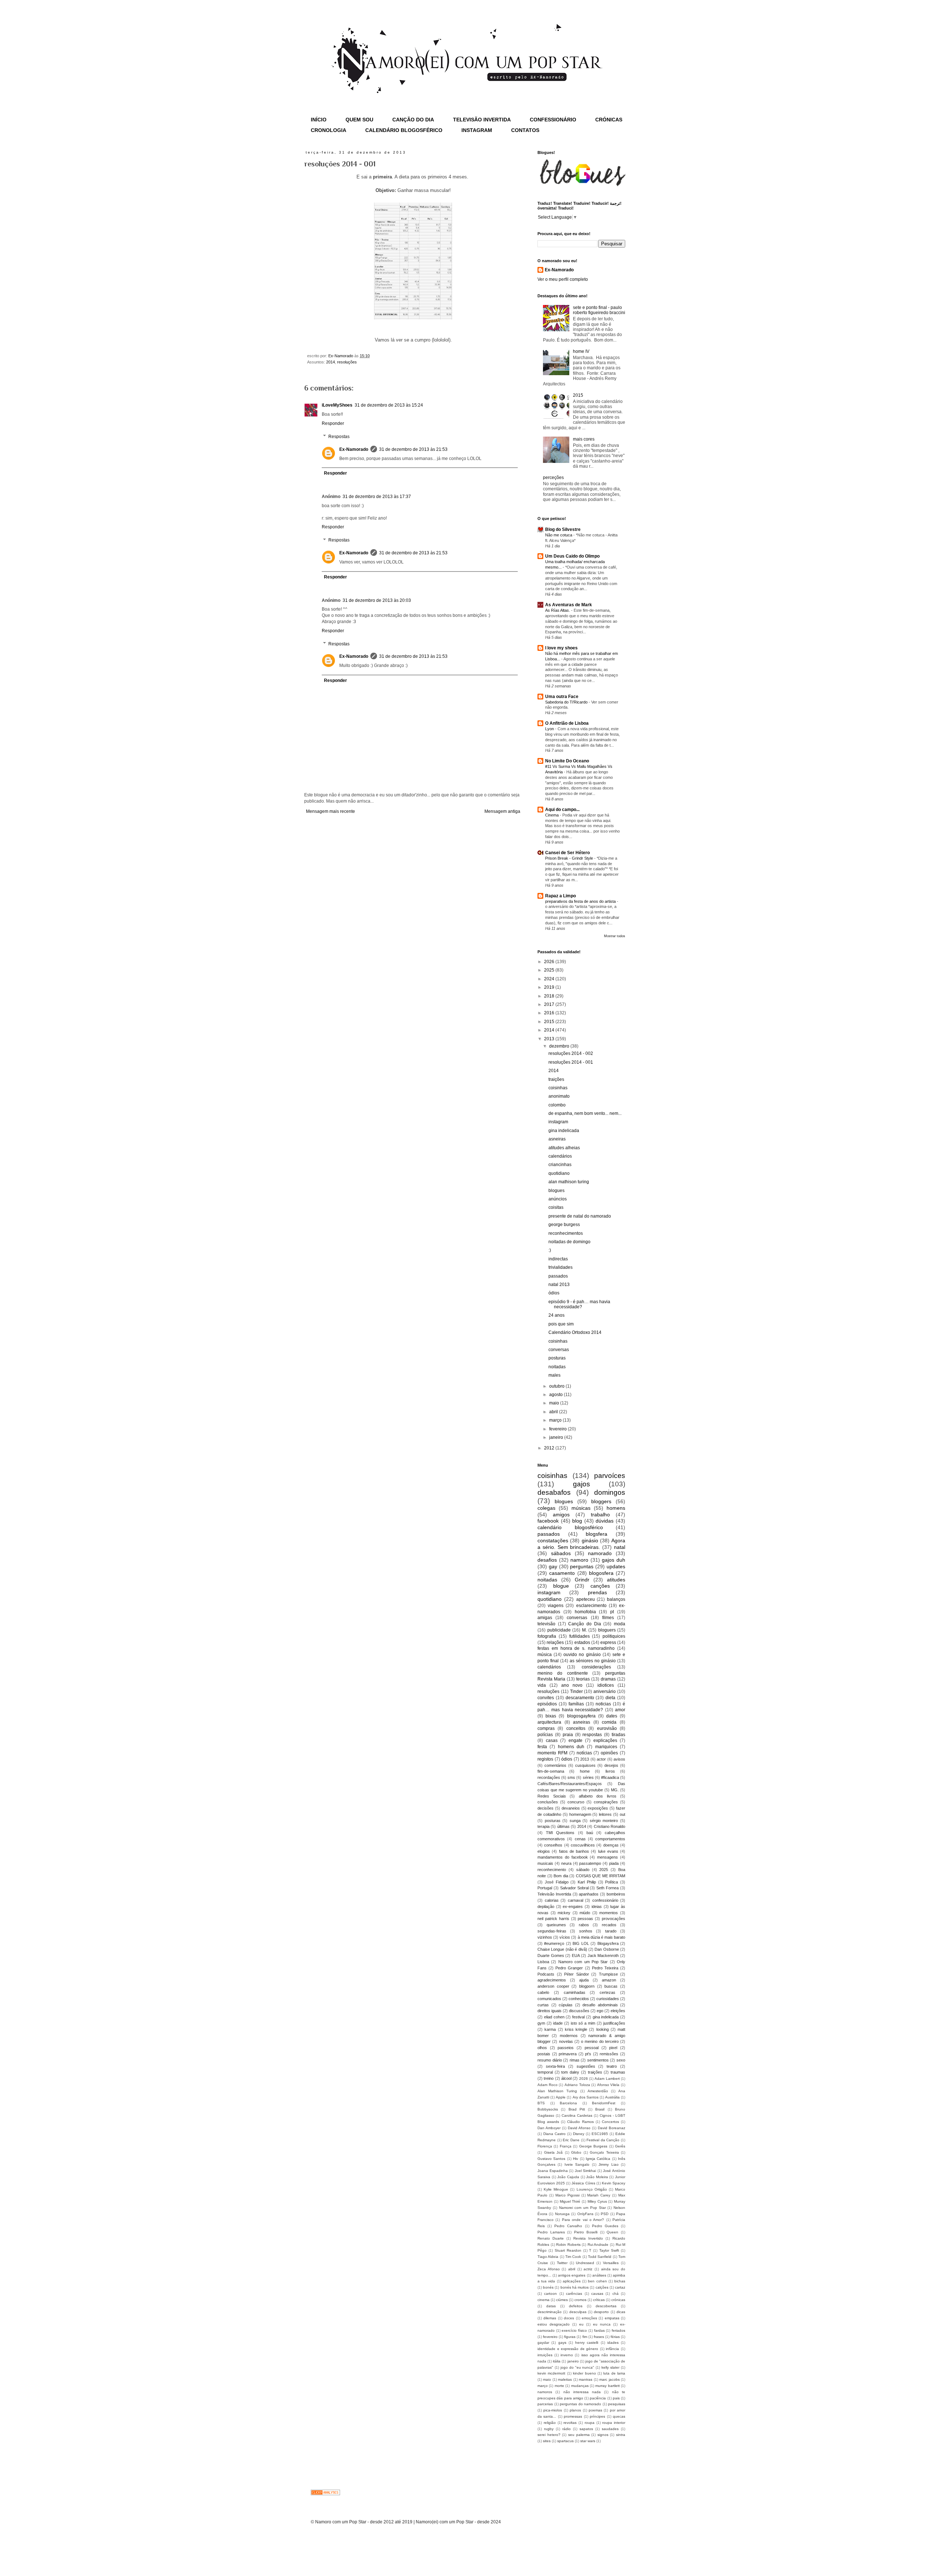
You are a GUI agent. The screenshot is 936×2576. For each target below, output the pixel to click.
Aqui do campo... (562, 810)
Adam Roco (548, 2085)
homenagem (580, 1814)
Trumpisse (608, 1974)
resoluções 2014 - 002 (571, 1053)
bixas (551, 1716)
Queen (612, 2232)
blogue (561, 1586)
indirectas (558, 1259)
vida (542, 1685)
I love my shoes (561, 648)
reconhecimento (552, 1870)
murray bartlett (607, 2386)
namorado (600, 1553)
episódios (547, 1704)
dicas (621, 2312)
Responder (333, 423)
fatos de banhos (574, 1851)
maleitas (565, 2379)
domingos (610, 1492)
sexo (621, 2060)
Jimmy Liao (608, 2164)
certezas (607, 1992)
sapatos (586, 2429)
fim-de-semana (551, 1771)
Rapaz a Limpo (561, 896)
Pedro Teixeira (605, 1968)
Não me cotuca (559, 535)
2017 (550, 1004)
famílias (576, 1704)
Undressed (585, 2263)
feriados (618, 2330)
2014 (331, 362)
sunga (575, 1821)
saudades (610, 2429)
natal (620, 1547)
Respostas (339, 437)
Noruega (562, 2214)
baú (590, 1833)
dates (612, 1716)
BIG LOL (581, 1943)
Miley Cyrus (597, 2201)
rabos (584, 1925)
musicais (545, 1863)
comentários (555, 1765)
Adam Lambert (607, 2079)
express (608, 1642)
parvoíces (610, 1476)
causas (597, 2294)
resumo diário (550, 2060)
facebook (548, 1521)
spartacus (565, 2441)
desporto (601, 2312)
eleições (618, 2011)
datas (551, 2306)
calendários (560, 1156)
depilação (546, 1906)
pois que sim (561, 1324)
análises (599, 2275)
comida (609, 1722)
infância (612, 2349)
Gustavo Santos (551, 2159)
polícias (545, 1735)
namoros (545, 2392)
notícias (584, 1753)
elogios (544, 1851)
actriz (588, 2269)
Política (612, 1882)
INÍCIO (319, 120)
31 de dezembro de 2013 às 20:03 (377, 600)
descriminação (550, 2312)
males (554, 1375)
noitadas (557, 1367)
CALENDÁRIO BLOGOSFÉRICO (404, 130)
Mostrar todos (615, 936)
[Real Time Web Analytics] (325, 2494)
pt (612, 1612)
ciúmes (562, 2300)
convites (546, 1698)
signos (603, 2435)
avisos (619, 1759)
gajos (582, 1484)
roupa (590, 2423)
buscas (611, 1986)
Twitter (562, 2263)
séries (588, 1777)
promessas (573, 2416)
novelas (566, 2041)
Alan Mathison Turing (557, 2091)
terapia (544, 1826)
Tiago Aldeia (548, 2257)
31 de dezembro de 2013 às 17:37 (377, 497)
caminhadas (575, 1992)
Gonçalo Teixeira (604, 2152)
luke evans (608, 1851)
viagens (556, 1606)
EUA (576, 1955)
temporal (545, 2072)
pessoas (585, 1919)
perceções (553, 478)
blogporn (587, 1986)
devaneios (571, 1808)
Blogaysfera (608, 1943)
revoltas (570, 2423)
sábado (583, 1870)
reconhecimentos (566, 1233)
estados (582, 1642)
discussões (579, 2011)
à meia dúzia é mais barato (602, 1937)
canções (600, 1586)
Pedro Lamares (551, 2232)
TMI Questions (560, 1833)
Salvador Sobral (574, 1888)
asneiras (557, 1139)
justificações (614, 2023)
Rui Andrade (598, 2245)
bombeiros (616, 1894)
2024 (550, 979)
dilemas (550, 2318)
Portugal (545, 1888)
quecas (619, 2416)
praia (568, 1735)
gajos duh (614, 1560)
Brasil (600, 2109)
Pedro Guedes (605, 2226)
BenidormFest (604, 2103)
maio (555, 1403)
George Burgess (593, 2146)
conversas (559, 1350)
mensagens (607, 1857)
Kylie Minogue (556, 2189)
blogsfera (597, 1534)
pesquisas (617, 2404)
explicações (605, 1740)
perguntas (582, 1566)
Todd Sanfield (600, 2257)
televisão (546, 1624)
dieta (610, 1698)
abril (554, 1412)
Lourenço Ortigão (592, 2189)
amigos (561, 1515)
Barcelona (568, 2103)
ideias (597, 1906)
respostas (592, 1735)
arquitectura (549, 1722)
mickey (564, 1913)
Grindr (582, 1580)
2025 (550, 970)
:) (550, 1250)
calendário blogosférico (570, 1527)
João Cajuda (568, 2177)
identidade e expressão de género (568, 2349)
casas (552, 1740)
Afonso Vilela (608, 2085)
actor (601, 1759)
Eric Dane (571, 2140)
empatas (612, 2318)
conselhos (553, 1845)
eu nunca (602, 2324)
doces (569, 2318)
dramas (608, 1679)
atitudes (616, 1580)
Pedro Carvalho (568, 2226)
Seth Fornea (607, 1888)
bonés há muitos (575, 2287)
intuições (545, 2355)
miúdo (585, 1913)
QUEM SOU (359, 120)
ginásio (590, 1540)
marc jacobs (609, 2379)
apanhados (589, 1894)
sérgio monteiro (604, 1821)
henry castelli (587, 2343)
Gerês (620, 2146)
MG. (615, 1790)
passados (558, 1276)
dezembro (560, 1046)
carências (574, 2294)
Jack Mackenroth (603, 1955)
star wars (588, 2441)
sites (547, 2441)
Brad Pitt (577, 2109)
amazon (609, 1980)
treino (549, 2078)
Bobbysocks (548, 2109)
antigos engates (572, 2275)
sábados (561, 1553)
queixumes (556, 1925)
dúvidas (605, 1521)
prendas (597, 1592)
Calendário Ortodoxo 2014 (575, 1332)
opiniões (609, 1753)
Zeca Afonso (549, 2269)
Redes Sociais (552, 1796)
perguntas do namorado (580, 2404)
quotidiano (559, 1173)
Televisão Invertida (554, 1894)
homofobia (585, 1612)
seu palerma (579, 2435)
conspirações (606, 1802)
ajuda (584, 1980)
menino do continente (563, 1673)
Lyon (550, 729)
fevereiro (558, 1429)
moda (620, 1624)
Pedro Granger (569, 1968)
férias (615, 2337)
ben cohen (597, 2281)
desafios (547, 1560)
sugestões (586, 2066)
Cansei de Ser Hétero (567, 853)
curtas (543, 2005)
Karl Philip (587, 1882)
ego (600, 2011)
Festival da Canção (603, 2140)
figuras (570, 2337)
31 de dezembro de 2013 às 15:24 (389, 405)
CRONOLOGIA (329, 130)
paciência (598, 2398)
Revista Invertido (588, 2238)
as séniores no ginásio (593, 1661)
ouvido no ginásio (582, 1655)
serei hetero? (549, 2435)
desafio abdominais (600, 2005)
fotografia (547, 1636)
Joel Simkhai (586, 2171)
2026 (550, 962)
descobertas (606, 2306)
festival (578, 2017)
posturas (557, 1358)
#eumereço (554, 1943)
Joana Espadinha (553, 2171)
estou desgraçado (554, 2324)
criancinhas (560, 1165)
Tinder (576, 1691)
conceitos (576, 1728)
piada (614, 1863)
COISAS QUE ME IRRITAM (601, 1876)
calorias (552, 1900)
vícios (565, 1937)
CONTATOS (525, 130)
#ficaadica (610, 1777)
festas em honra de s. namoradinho (576, 1648)
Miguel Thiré (570, 2201)
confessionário (605, 1900)
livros (610, 1771)
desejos (611, 1765)
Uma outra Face (562, 697)
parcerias (545, 2404)
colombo (557, 1105)
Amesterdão (598, 2091)
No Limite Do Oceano (567, 761)
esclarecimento (591, 1606)
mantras (586, 2379)
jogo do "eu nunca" (578, 2367)
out (622, 1814)
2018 (550, 996)
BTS (541, 2103)
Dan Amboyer (549, 2128)
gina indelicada (564, 1131)
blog (577, 1521)
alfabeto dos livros (598, 1796)
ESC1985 (600, 2134)
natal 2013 (559, 1285)
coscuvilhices (583, 1845)
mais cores (584, 439)
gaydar (543, 2343)
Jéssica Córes (583, 2183)
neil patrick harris (553, 1919)
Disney (579, 2134)
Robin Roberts (568, 2245)
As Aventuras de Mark (569, 605)
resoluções (347, 362)
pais (616, 2398)
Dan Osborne (607, 1949)
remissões (609, 2054)
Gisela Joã (554, 2152)
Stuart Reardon (568, 2250)
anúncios (558, 1199)
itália (557, 2361)
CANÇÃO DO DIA (413, 120)
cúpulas (566, 2005)
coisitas (556, 1207)
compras (546, 1728)
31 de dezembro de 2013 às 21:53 (413, 449)
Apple (561, 2097)
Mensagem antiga (502, 811)
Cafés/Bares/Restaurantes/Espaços (570, 1784)
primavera (568, 2054)
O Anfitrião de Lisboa (567, 723)
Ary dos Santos (586, 2097)
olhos (542, 2048)
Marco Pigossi (567, 2195)
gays (562, 2343)
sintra (621, 2435)
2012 (550, 1448)
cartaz (620, 2287)
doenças (611, 1845)
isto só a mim (583, 2023)
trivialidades (561, 1267)
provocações (614, 1919)
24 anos (556, 1315)
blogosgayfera (581, 1716)
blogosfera (601, 1573)
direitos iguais (550, 2011)
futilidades (580, 1636)
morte (559, 2386)
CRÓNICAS (609, 120)
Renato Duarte (551, 2238)
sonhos (586, 1931)
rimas (575, 2060)
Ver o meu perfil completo (563, 279)
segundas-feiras (552, 1931)
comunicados (549, 1999)
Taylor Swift (609, 2250)
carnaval (575, 1900)
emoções (589, 2318)
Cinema (552, 815)
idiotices (606, 1685)
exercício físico (574, 2330)
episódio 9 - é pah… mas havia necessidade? (579, 1304)
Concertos (610, 2122)
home (585, 1771)
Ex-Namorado (354, 449)
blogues (556, 1191)
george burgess (564, 1225)
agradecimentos (552, 1980)
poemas (595, 2410)
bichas (620, 2281)
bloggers (601, 1501)
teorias (583, 1679)
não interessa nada (582, 2392)
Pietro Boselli (586, 2232)
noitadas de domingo (569, 1242)
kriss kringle (576, 2029)
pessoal (592, 2048)
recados (609, 1925)
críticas (599, 2300)
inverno (567, 2355)
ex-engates (573, 1906)
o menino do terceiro (600, 2041)
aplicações (572, 2281)
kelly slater (610, 2367)
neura (566, 1863)
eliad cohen (554, 2017)
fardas (599, 2330)
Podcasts (546, 1974)
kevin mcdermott (551, 2373)
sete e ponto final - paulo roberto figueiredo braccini (599, 310)
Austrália (612, 2097)
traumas (618, 2072)
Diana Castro (554, 2134)
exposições (598, 1808)
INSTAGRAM (477, 130)
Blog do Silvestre (563, 529)
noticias (603, 1704)
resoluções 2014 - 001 (571, 1062)
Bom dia (561, 1876)
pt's (588, 2054)
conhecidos (579, 1999)
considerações (596, 1667)
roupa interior (614, 2423)
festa (542, 1747)
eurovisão (607, 1728)
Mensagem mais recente (331, 811)
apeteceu (586, 1599)
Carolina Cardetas (577, 2115)
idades (613, 2343)
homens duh (571, 1747)
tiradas (618, 1735)
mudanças (580, 2386)
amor (620, 1710)
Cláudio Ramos (580, 2122)
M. (584, 1630)
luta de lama (614, 2373)
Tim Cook (573, 2257)
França (566, 2146)
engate (575, 1740)
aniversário (605, 1691)
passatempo (590, 1863)
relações (555, 1642)
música (545, 1655)
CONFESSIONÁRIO (553, 120)
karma (550, 2029)
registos (545, 1759)
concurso (576, 1802)
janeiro (557, 1437)
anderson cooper (553, 1986)
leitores (605, 1814)
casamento (562, 1573)
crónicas (618, 2300)
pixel (613, 2048)
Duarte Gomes (551, 1955)
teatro (612, 2066)
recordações (549, 1777)
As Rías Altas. (558, 610)
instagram (558, 1122)
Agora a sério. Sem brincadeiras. (581, 1544)
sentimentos (598, 2060)
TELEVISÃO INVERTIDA (482, 120)
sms (571, 1777)
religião (550, 2423)
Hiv (575, 2159)
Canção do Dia (584, 1624)
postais (544, 2054)
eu (581, 2324)
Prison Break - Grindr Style (570, 858)
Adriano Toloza (577, 2085)
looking (603, 2029)
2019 (550, 987)
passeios (566, 2048)
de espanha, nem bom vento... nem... (585, 1113)
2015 (578, 395)
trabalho (600, 1515)
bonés (548, 2287)
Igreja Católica (598, 2159)
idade (558, 2023)
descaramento (580, 1698)
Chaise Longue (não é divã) (562, 1949)
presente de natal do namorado (580, 1216)
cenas (580, 1839)
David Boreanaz (612, 2128)
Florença (545, 2146)
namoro (579, 1560)
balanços (616, 1599)
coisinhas (558, 1088)
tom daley (570, 2072)
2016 (550, 1013)
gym (541, 2023)
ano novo (572, 1685)
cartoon (550, 2294)
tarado (611, 1931)
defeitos (576, 2306)
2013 (550, 1039)
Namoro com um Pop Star (583, 1962)
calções (602, 2287)
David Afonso (579, 2128)
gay (553, 1566)
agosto (556, 1395)
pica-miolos (553, 2410)
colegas (546, 1508)
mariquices (606, 1747)
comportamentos (610, 1839)
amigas (545, 1618)
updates (616, 1566)
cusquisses (585, 1765)
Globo (576, 2152)
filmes (608, 1618)
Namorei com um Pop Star (582, 2208)
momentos (609, 1913)
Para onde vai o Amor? (583, 2220)
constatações (553, 1540)
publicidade (559, 1630)
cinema (544, 2300)
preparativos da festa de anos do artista (581, 901)
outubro (557, 1386)
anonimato (559, 1096)
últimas (563, 1826)
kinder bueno (584, 2373)
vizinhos (545, 1937)
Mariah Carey (599, 2195)
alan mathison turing (569, 1182)
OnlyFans (585, 2214)
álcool (566, 2078)
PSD (605, 2214)
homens (616, 1508)
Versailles (611, 2263)
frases (599, 2337)
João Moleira (597, 2177)
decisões (546, 1808)
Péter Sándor (577, 1974)
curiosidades (608, 1999)
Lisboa (543, 1962)
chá (616, 2294)
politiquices (614, 1636)
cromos (580, 2300)
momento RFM (552, 1753)
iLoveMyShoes (337, 405)
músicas (581, 1508)
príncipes (597, 2416)
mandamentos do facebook (563, 1857)
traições (556, 1079)
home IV (581, 351)
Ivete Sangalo (577, 2164)
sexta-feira (555, 2066)
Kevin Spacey (614, 2183)
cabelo (543, 1992)
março (556, 1420)
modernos (569, 2036)
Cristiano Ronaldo (609, 1826)
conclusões (548, 1802)
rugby (549, 2429)
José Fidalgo (557, 1882)
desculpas (578, 2312)
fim (585, 2337)
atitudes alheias (564, 1148)
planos (575, 2410)
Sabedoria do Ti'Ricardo (567, 702)
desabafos (554, 1492)
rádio (567, 2429)
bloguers (607, 1630)
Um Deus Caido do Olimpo (572, 556)
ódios (554, 1293)
